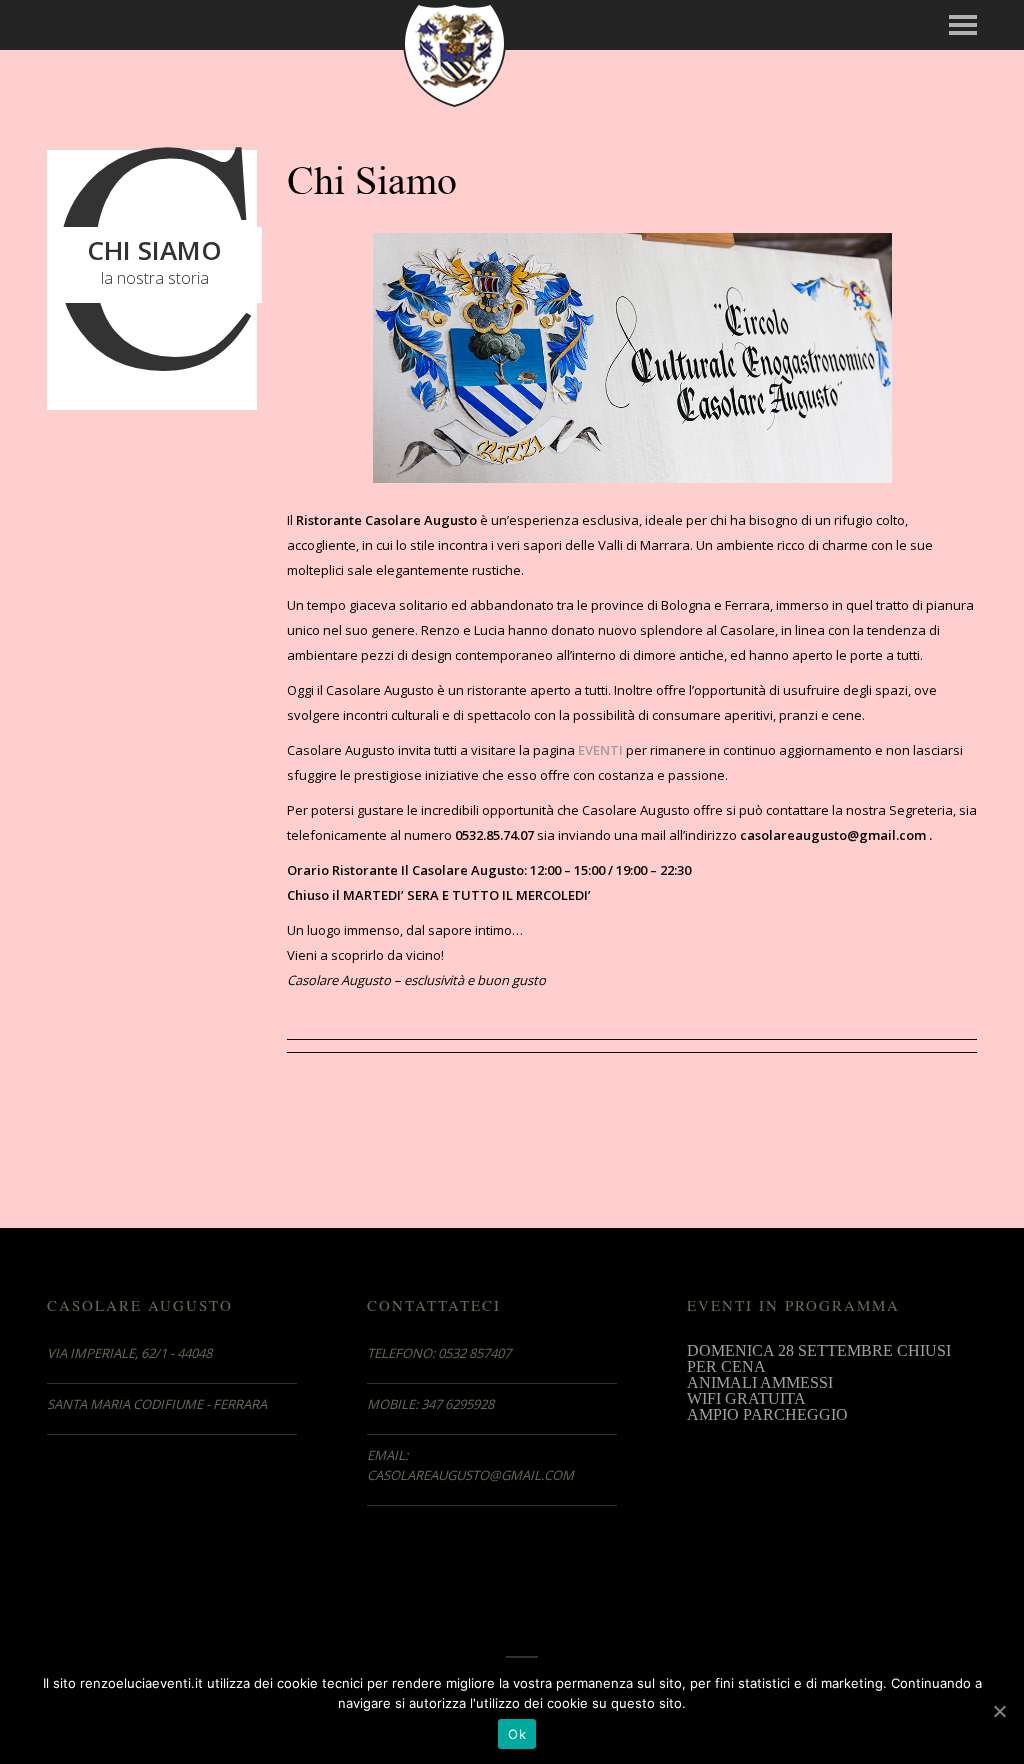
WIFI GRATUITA (746, 1398)
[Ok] (999, 1711)
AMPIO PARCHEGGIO (767, 1414)
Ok (517, 1734)
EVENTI (600, 750)
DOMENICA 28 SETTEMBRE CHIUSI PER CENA (819, 1358)
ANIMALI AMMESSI (760, 1382)
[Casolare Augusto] (455, 53)
